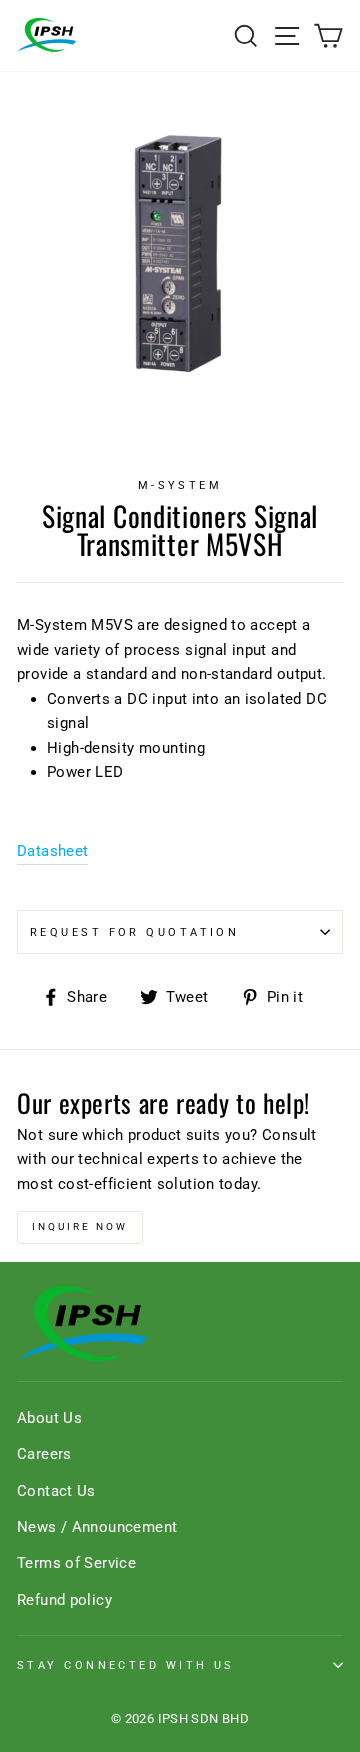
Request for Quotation (134, 932)
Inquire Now (80, 1226)
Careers (44, 1454)
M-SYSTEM (180, 485)
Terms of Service (76, 1563)
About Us (49, 1418)
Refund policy (64, 1600)
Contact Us (56, 1491)
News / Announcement (97, 1527)
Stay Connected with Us (126, 1665)
